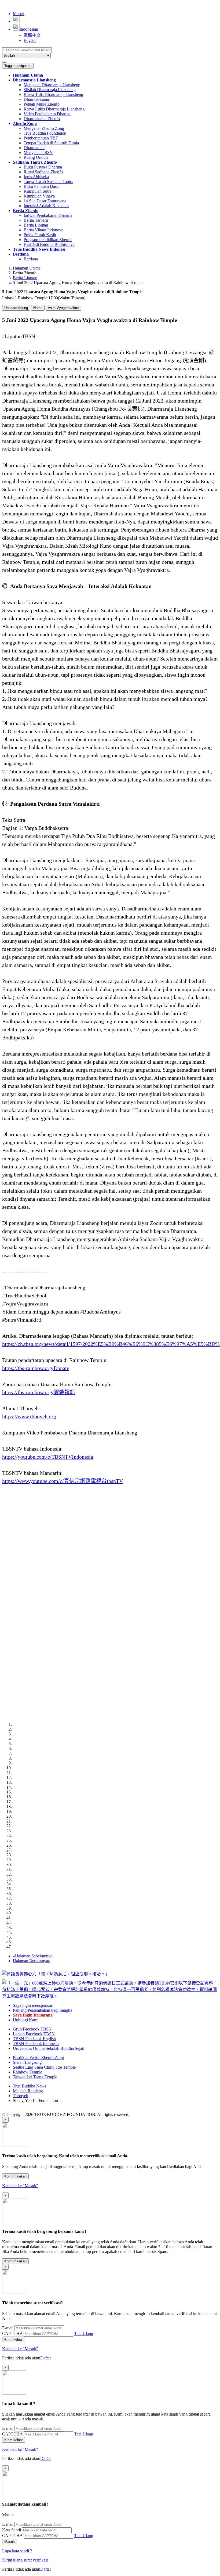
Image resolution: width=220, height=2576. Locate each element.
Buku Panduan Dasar (42, 186)
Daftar (46, 2358)
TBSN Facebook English (34, 2039)
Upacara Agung (16, 308)
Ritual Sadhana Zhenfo (43, 172)
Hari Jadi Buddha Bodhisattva (49, 244)
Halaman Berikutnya (32, 1961)
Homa (38, 308)
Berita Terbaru (36, 220)
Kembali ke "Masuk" (20, 2186)
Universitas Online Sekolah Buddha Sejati (49, 2048)
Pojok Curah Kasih (40, 235)
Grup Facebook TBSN (32, 2029)
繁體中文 (32, 35)
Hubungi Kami (26, 2020)
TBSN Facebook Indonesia (36, 2044)
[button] (34, 80)
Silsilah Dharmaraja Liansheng (50, 90)
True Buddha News (30, 2086)
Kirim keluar (14, 2339)
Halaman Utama (27, 268)
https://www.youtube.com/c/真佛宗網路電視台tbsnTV (63, 1481)
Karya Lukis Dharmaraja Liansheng (54, 109)
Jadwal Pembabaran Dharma (48, 215)
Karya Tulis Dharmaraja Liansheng (53, 94)
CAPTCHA (12, 2333)
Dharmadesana (36, 99)
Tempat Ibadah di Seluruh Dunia (51, 143)
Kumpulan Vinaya (39, 196)
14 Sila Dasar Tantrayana (45, 201)
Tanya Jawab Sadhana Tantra (48, 182)
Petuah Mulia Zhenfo (42, 104)
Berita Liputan (36, 225)
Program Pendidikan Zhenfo (48, 240)
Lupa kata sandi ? (17, 2551)
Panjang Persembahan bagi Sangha (43, 2010)
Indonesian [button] (29, 29)
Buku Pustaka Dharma (43, 167)
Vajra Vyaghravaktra (63, 308)
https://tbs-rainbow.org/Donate (36, 1368)
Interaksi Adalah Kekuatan (46, 206)
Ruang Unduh (36, 157)
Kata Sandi (12, 2530)
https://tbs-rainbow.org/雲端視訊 (39, 1392)
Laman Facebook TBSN (34, 2034)
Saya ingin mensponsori (33, 2005)
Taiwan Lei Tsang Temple (35, 2077)
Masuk (19, 14)
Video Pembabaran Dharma (47, 114)
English (30, 40)
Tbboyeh (21, 2096)
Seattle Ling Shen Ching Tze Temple (44, 2067)
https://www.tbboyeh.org (29, 1416)
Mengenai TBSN (38, 153)
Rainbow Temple (27, 2072)
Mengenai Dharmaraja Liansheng (52, 85)
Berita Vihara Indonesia (44, 230)
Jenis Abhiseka (36, 177)
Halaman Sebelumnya (33, 1956)
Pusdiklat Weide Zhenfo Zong (38, 2057)
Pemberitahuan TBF (41, 138)
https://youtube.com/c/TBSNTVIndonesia (48, 1457)
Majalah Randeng (28, 2091)
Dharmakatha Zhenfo (42, 119)
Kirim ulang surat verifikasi (25, 2560)
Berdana (31, 259)
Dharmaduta (34, 148)
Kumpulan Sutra (38, 191)
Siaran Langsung (27, 2062)
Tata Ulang (84, 2333)
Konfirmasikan (15, 2176)
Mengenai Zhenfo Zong (44, 128)
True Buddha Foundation (45, 133)
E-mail (8, 2328)
